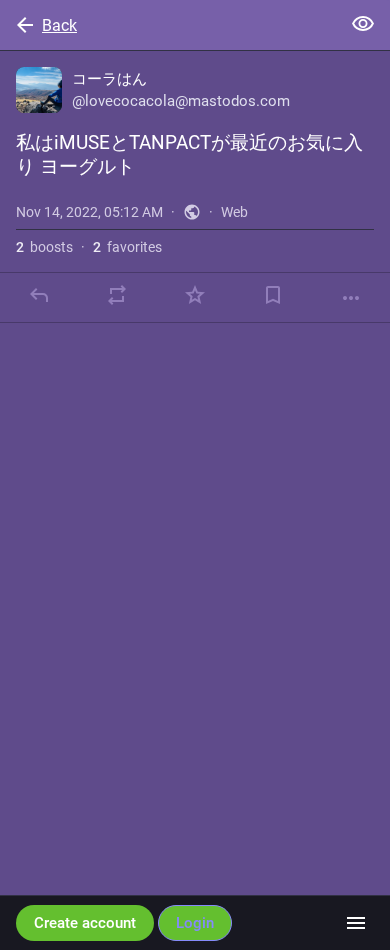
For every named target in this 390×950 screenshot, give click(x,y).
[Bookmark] (273, 295)
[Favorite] (195, 295)
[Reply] (39, 295)
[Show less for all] (363, 24)
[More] (351, 298)
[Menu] (356, 923)
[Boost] (117, 295)
